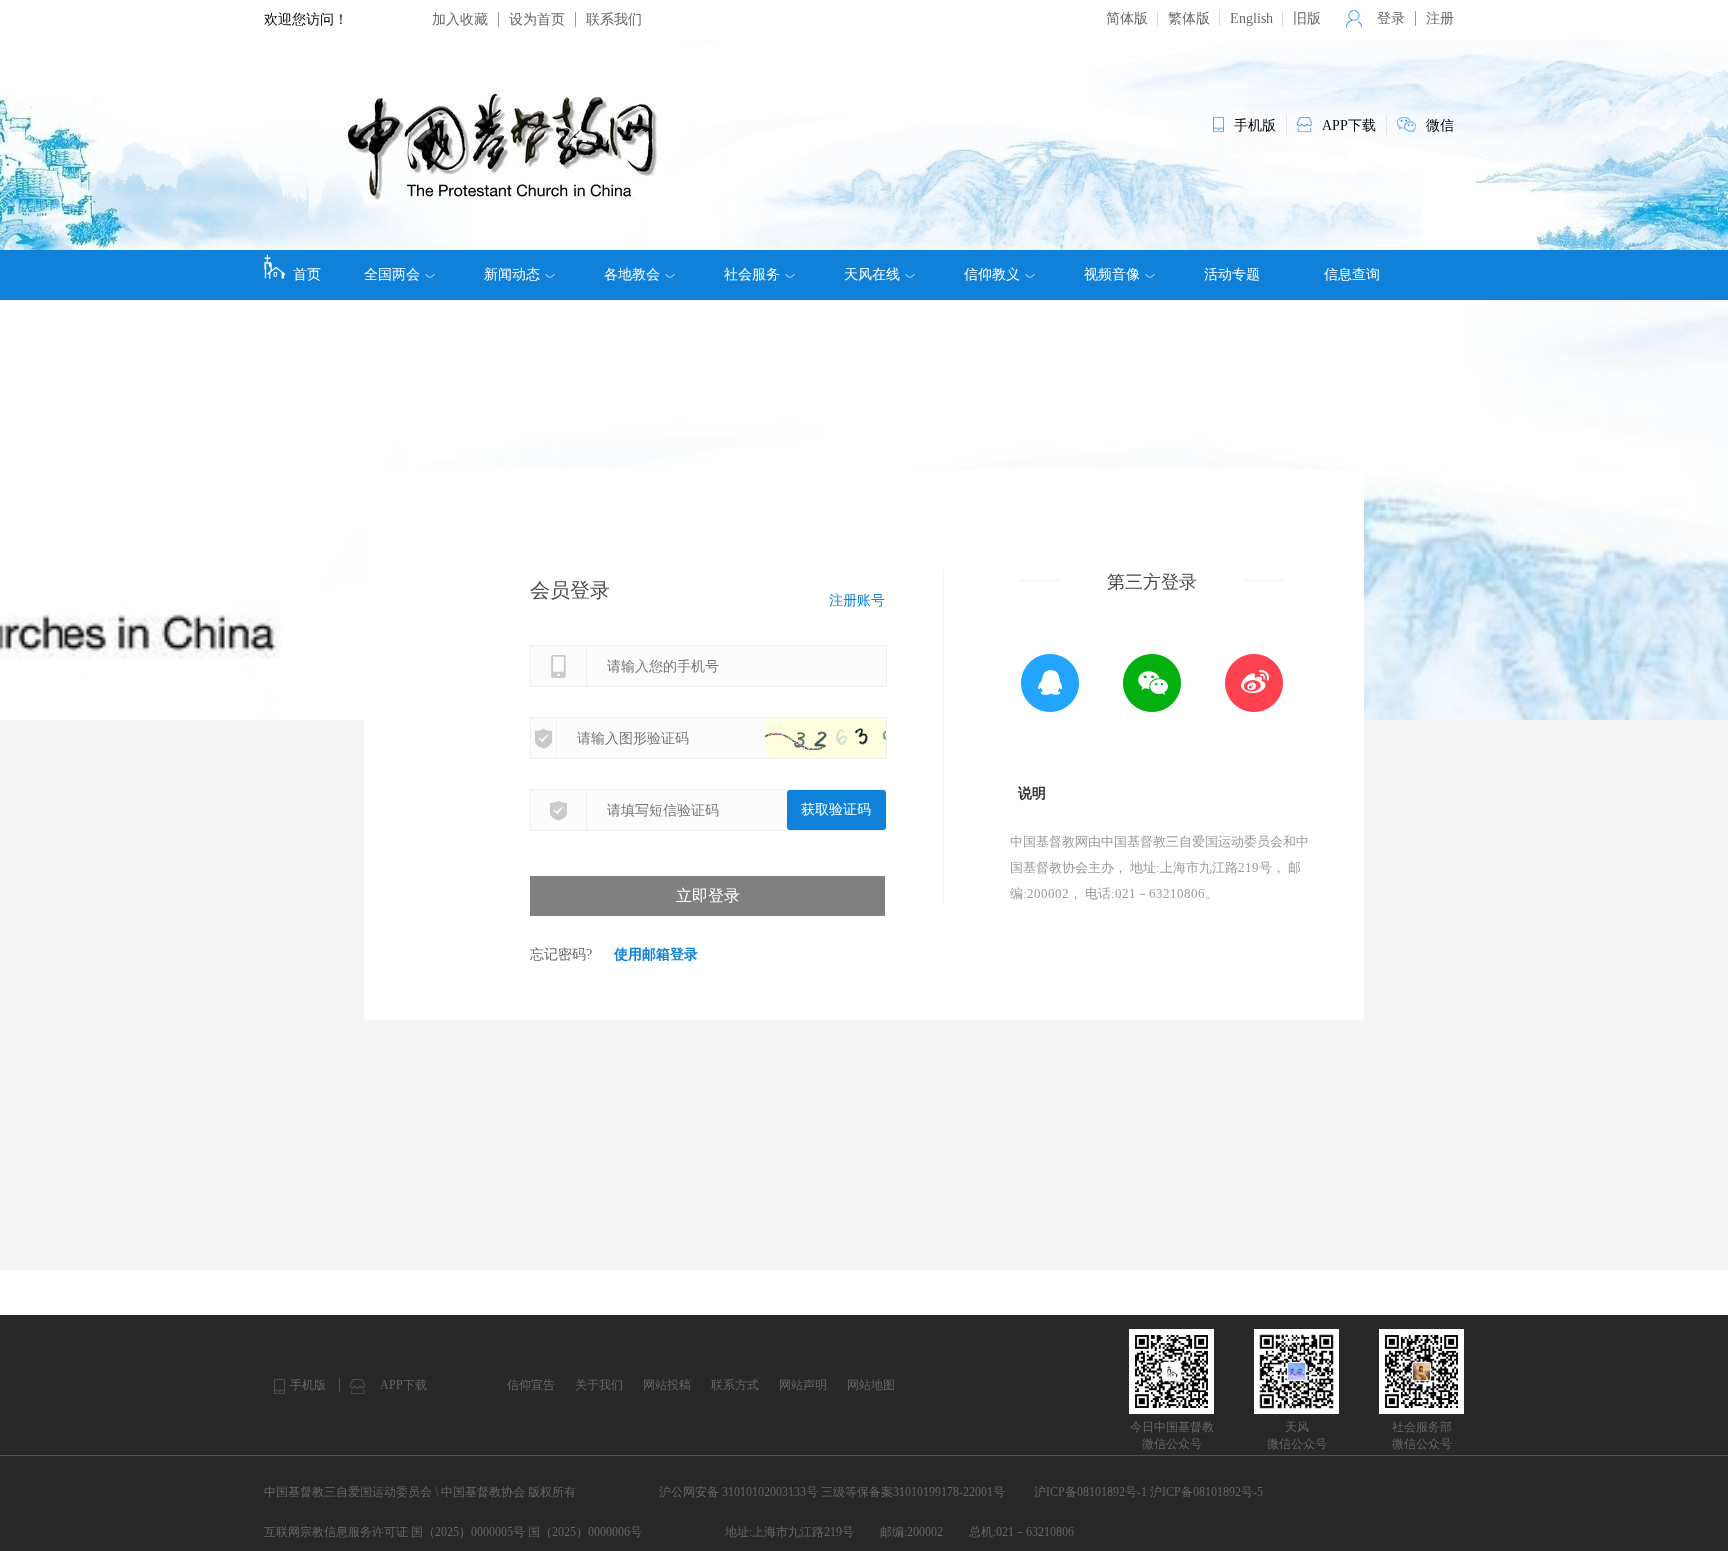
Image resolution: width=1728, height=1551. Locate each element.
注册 (1440, 18)
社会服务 (752, 274)
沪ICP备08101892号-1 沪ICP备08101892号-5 (1148, 1492)
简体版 (1127, 18)
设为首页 (537, 19)
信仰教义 (992, 274)
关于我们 (599, 1385)
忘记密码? (561, 954)
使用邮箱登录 (656, 954)
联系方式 (735, 1385)
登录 (1391, 18)
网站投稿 (667, 1385)
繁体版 (1189, 18)
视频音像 (1112, 274)
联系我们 (614, 19)
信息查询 (1352, 274)
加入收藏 (460, 19)
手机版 (308, 1385)
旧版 (1307, 18)
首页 (307, 274)
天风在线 (872, 274)
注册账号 (857, 600)
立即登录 (708, 895)
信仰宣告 (531, 1385)
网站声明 (803, 1385)
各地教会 (632, 274)
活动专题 (1232, 274)
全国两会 (392, 274)
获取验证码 (836, 809)
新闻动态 (512, 274)
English (1251, 18)
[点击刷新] (845, 738)
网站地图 (871, 1385)
